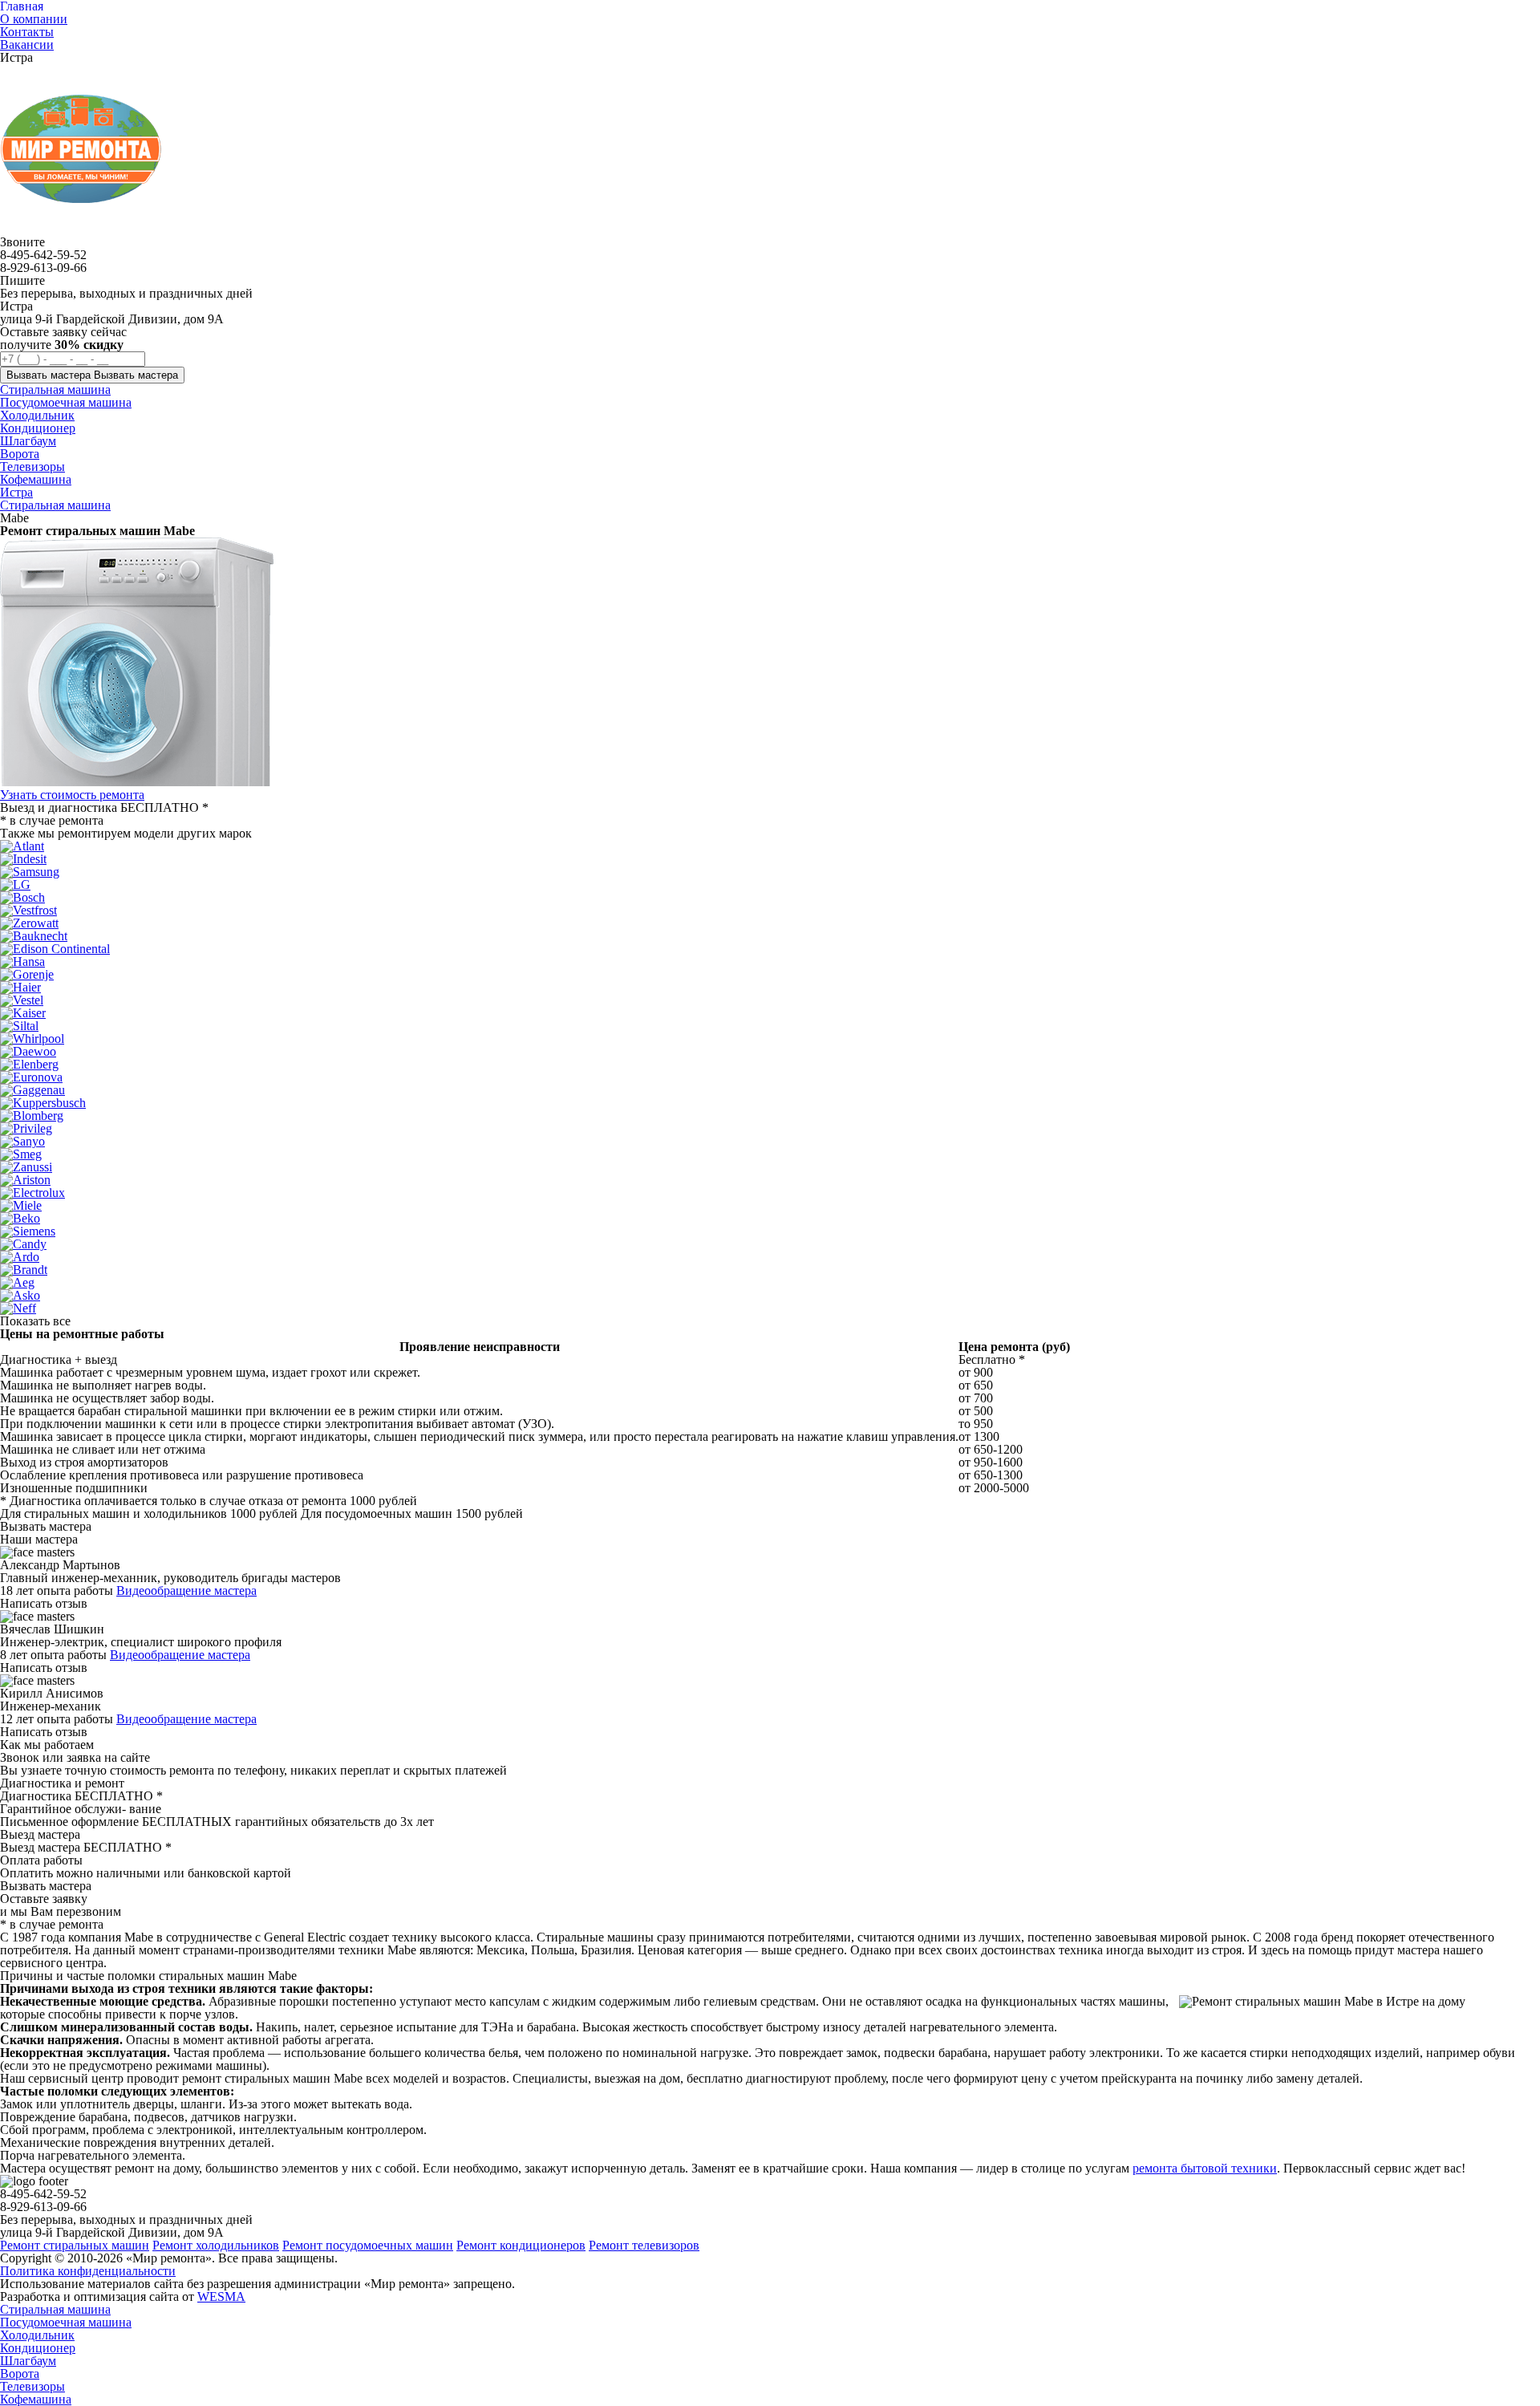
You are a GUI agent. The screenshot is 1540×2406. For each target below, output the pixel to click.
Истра (16, 492)
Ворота (20, 2374)
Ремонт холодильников (216, 2245)
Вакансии (27, 45)
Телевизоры (32, 2386)
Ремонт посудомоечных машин (368, 2245)
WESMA (221, 2296)
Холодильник (37, 2335)
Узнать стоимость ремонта (72, 795)
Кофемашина (36, 2399)
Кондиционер (38, 2348)
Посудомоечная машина (66, 2322)
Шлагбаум (28, 2361)
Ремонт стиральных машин (75, 2245)
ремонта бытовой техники (1205, 2168)
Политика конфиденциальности (88, 2271)
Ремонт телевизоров (644, 2245)
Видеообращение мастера (186, 1590)
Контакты (27, 32)
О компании (34, 19)
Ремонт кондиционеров (521, 2245)
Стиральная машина (55, 505)
